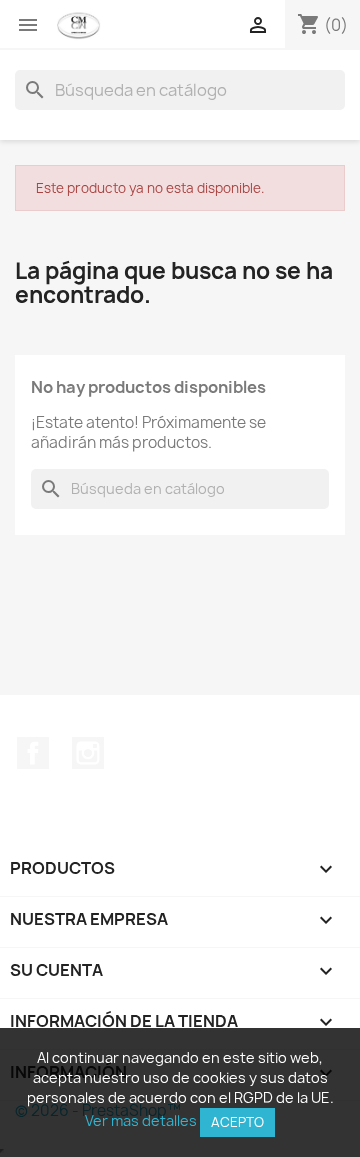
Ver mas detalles (141, 1120)
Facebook (33, 753)
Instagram (88, 753)
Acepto (237, 1122)
